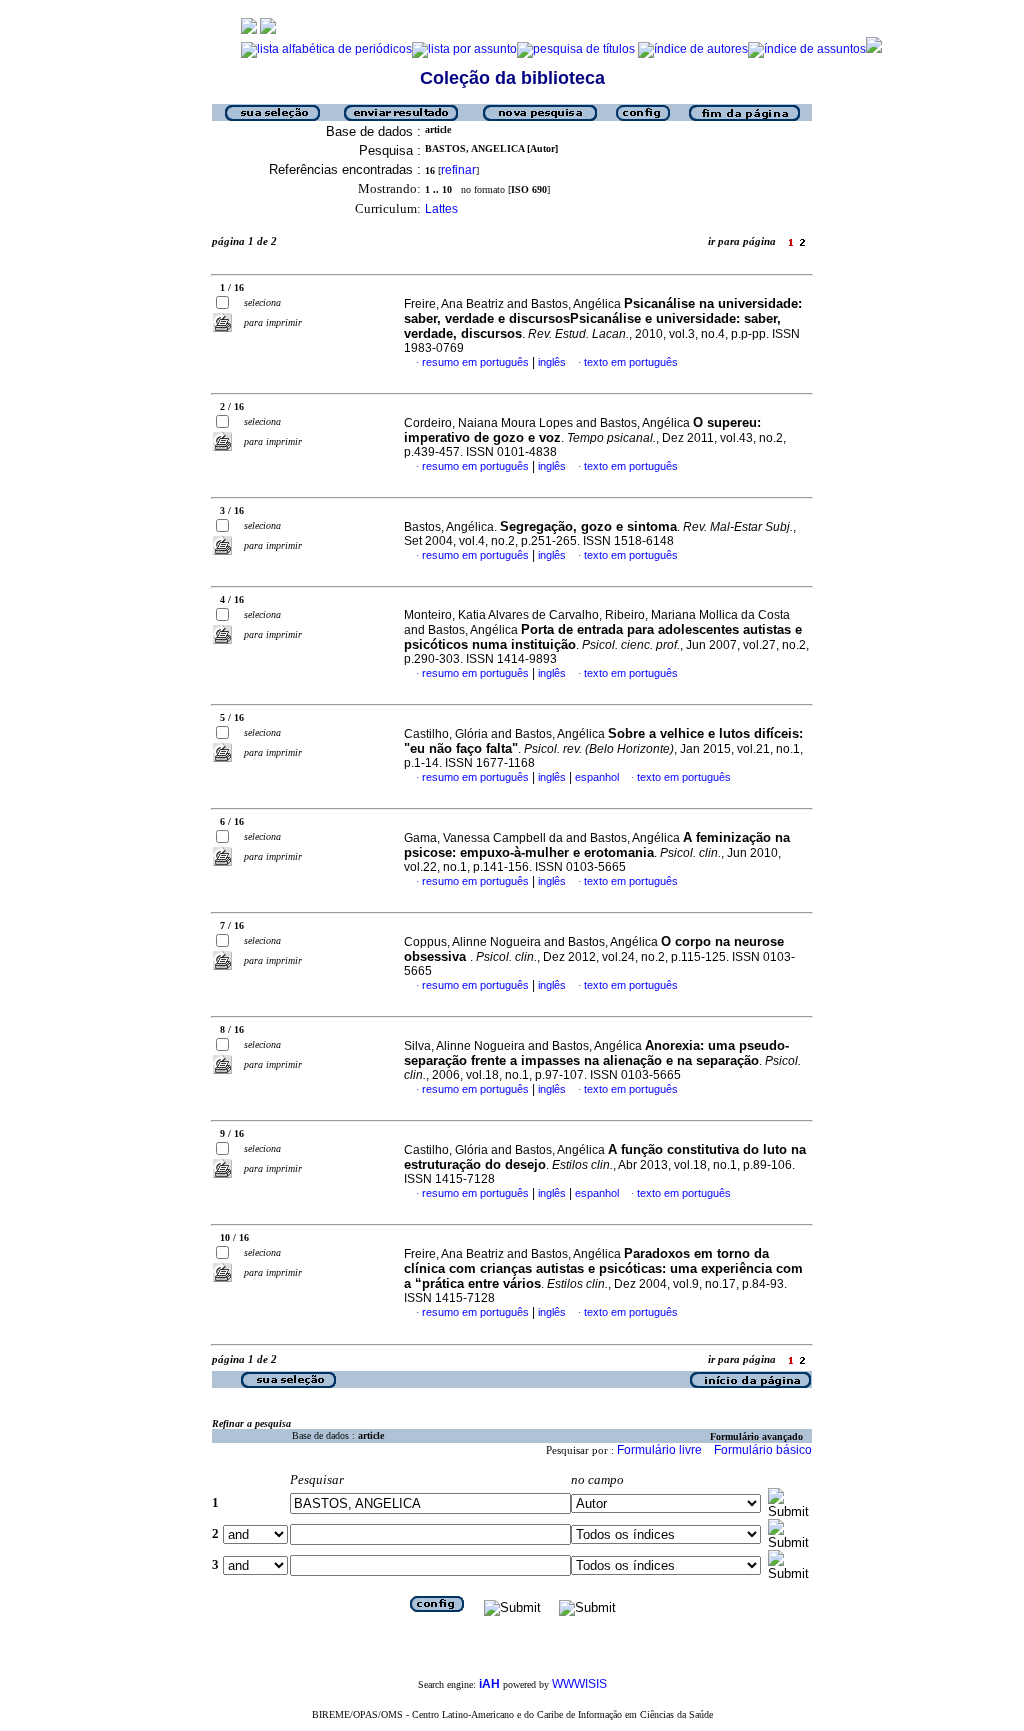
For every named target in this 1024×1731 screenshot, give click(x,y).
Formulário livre (659, 1450)
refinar (458, 170)
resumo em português (475, 362)
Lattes (441, 209)
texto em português (631, 362)
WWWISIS (579, 1684)
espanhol (597, 777)
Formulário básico (763, 1450)
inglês (552, 362)
